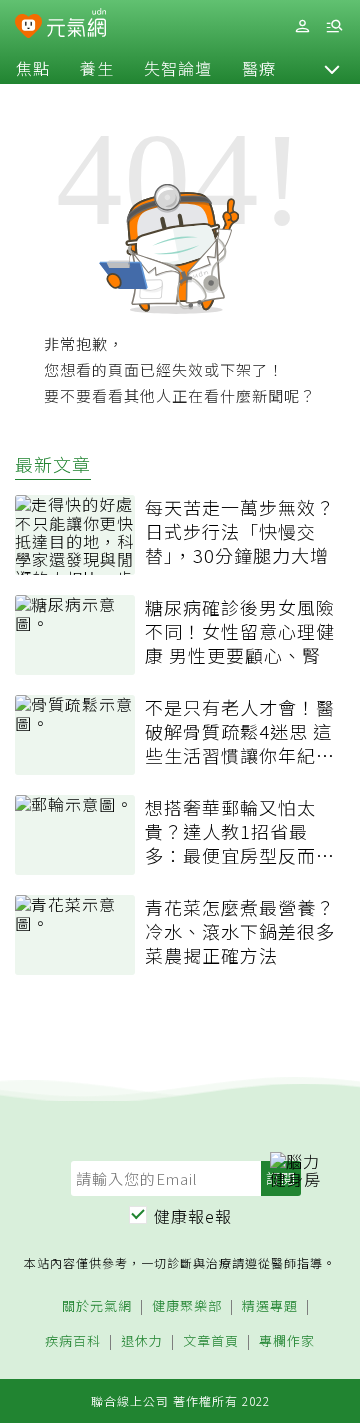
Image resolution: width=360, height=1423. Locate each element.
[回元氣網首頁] (76, 25)
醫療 (259, 68)
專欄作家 (287, 1341)
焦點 (33, 68)
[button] (332, 68)
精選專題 (270, 1306)
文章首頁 (211, 1341)
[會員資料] (302, 26)
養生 (97, 68)
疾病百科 (73, 1341)
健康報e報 (193, 1216)
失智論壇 (178, 68)
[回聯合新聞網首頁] (28, 28)
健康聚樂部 (187, 1306)
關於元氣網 (97, 1306)
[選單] (334, 26)
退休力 (142, 1341)
